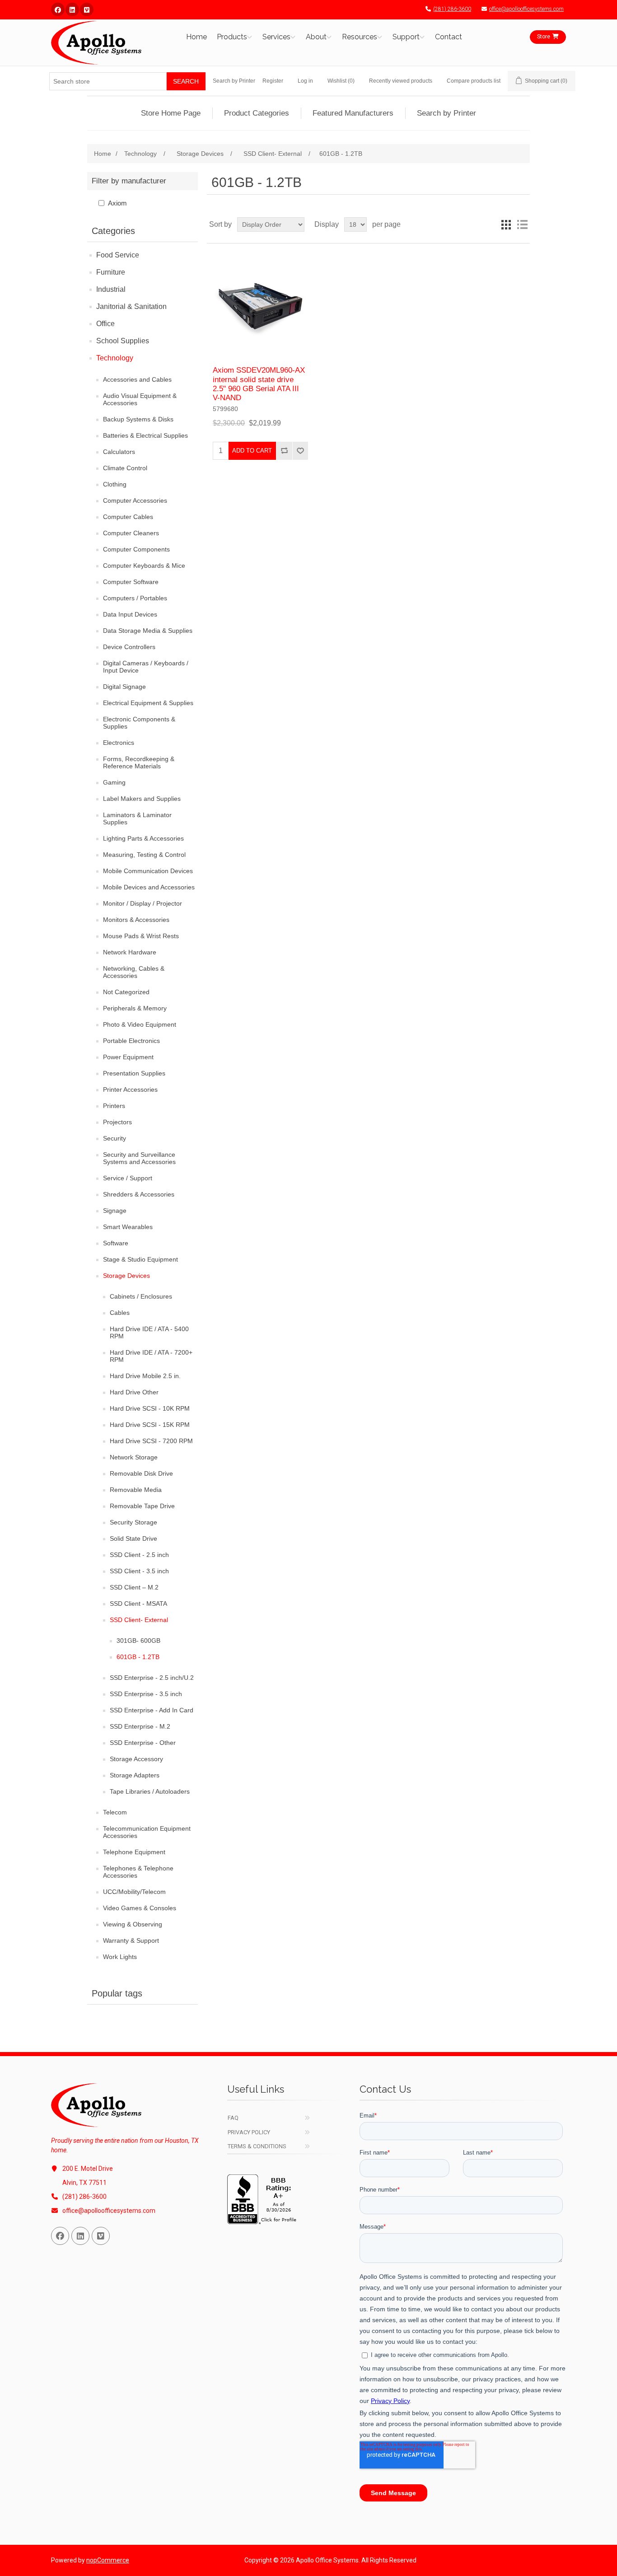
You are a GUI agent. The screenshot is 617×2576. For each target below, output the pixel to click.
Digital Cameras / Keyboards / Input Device (146, 667)
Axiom (117, 203)
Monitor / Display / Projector (143, 903)
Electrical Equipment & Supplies (148, 703)
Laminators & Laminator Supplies (137, 818)
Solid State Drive (133, 1538)
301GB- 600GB (138, 1641)
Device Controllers (129, 647)
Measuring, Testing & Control (144, 855)
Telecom (115, 1812)
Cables (120, 1313)
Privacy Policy (249, 2132)
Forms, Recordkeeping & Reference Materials (139, 762)
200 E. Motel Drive (88, 2169)
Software (116, 1243)
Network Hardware (130, 952)
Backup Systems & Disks (138, 419)
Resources (360, 37)
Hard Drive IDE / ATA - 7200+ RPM (151, 1356)
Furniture (111, 272)
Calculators (119, 452)
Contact (449, 37)
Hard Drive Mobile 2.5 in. (145, 1376)
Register (273, 81)
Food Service (118, 255)
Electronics (119, 743)
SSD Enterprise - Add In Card (152, 1710)
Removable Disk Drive (141, 1473)
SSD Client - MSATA (138, 1604)
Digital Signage (124, 687)
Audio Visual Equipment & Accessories (140, 399)
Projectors (117, 1122)
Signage (115, 1211)
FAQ (233, 2118)
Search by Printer (234, 81)
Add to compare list (284, 451)
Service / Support (128, 1178)
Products (232, 37)
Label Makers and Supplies (142, 799)
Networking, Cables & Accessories (134, 972)
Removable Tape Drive (142, 1506)
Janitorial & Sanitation (131, 306)
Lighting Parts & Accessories (143, 838)
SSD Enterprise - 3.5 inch (146, 1694)
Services (276, 37)
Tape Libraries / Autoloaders (150, 1791)
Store (544, 37)
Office (105, 324)
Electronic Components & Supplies (139, 723)
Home (196, 37)
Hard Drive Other (134, 1392)
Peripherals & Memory (135, 1008)
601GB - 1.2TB (138, 1657)
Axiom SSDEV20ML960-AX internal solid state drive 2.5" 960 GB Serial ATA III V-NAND (259, 384)
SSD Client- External (139, 1620)
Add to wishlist (300, 451)
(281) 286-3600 (452, 9)
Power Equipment (128, 1057)
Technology (115, 358)
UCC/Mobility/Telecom (134, 1892)
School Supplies (123, 341)
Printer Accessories (130, 1089)
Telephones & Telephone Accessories (138, 1872)
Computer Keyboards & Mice (144, 566)
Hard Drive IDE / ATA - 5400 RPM (149, 1332)
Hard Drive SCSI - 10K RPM (150, 1408)
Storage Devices (126, 1276)
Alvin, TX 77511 (84, 2183)
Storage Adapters (135, 1775)
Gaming (114, 782)
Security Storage (133, 1522)
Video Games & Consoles (140, 1908)
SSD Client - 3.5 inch (139, 1571)
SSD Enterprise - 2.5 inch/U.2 (152, 1678)
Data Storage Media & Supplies (148, 631)
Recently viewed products (401, 81)
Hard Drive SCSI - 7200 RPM (151, 1441)
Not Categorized (126, 992)
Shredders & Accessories (139, 1194)
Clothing (115, 484)
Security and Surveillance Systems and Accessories (139, 1158)
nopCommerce (108, 2560)
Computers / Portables (135, 598)
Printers (114, 1106)
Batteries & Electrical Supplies (145, 435)
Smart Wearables (128, 1227)
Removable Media (136, 1490)
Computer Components (136, 549)
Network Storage (134, 1457)
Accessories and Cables (137, 379)
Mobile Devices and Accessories (149, 887)
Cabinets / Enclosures (141, 1296)
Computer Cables (128, 517)
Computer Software (131, 582)
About (316, 37)
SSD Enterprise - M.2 (140, 1726)
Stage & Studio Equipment (140, 1259)
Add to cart (252, 451)
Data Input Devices (130, 614)
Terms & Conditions (257, 2146)
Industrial (111, 289)
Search (186, 81)
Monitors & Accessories (136, 920)
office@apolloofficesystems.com (526, 9)
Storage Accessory (136, 1759)
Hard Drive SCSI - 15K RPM (150, 1425)
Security (115, 1138)
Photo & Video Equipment (140, 1024)
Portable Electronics (131, 1041)
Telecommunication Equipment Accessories (147, 1832)
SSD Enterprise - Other (143, 1743)
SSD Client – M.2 (134, 1587)
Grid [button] (506, 224)
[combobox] (108, 81)
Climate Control (125, 468)
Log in (305, 81)
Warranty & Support (131, 1940)
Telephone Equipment (134, 1852)
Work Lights (120, 1957)
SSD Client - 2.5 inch (139, 1555)
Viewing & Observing (133, 1924)
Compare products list (474, 81)
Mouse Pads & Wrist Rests (141, 936)
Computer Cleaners (131, 533)
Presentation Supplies (134, 1073)
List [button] (522, 224)
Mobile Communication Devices (148, 871)
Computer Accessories (135, 500)
